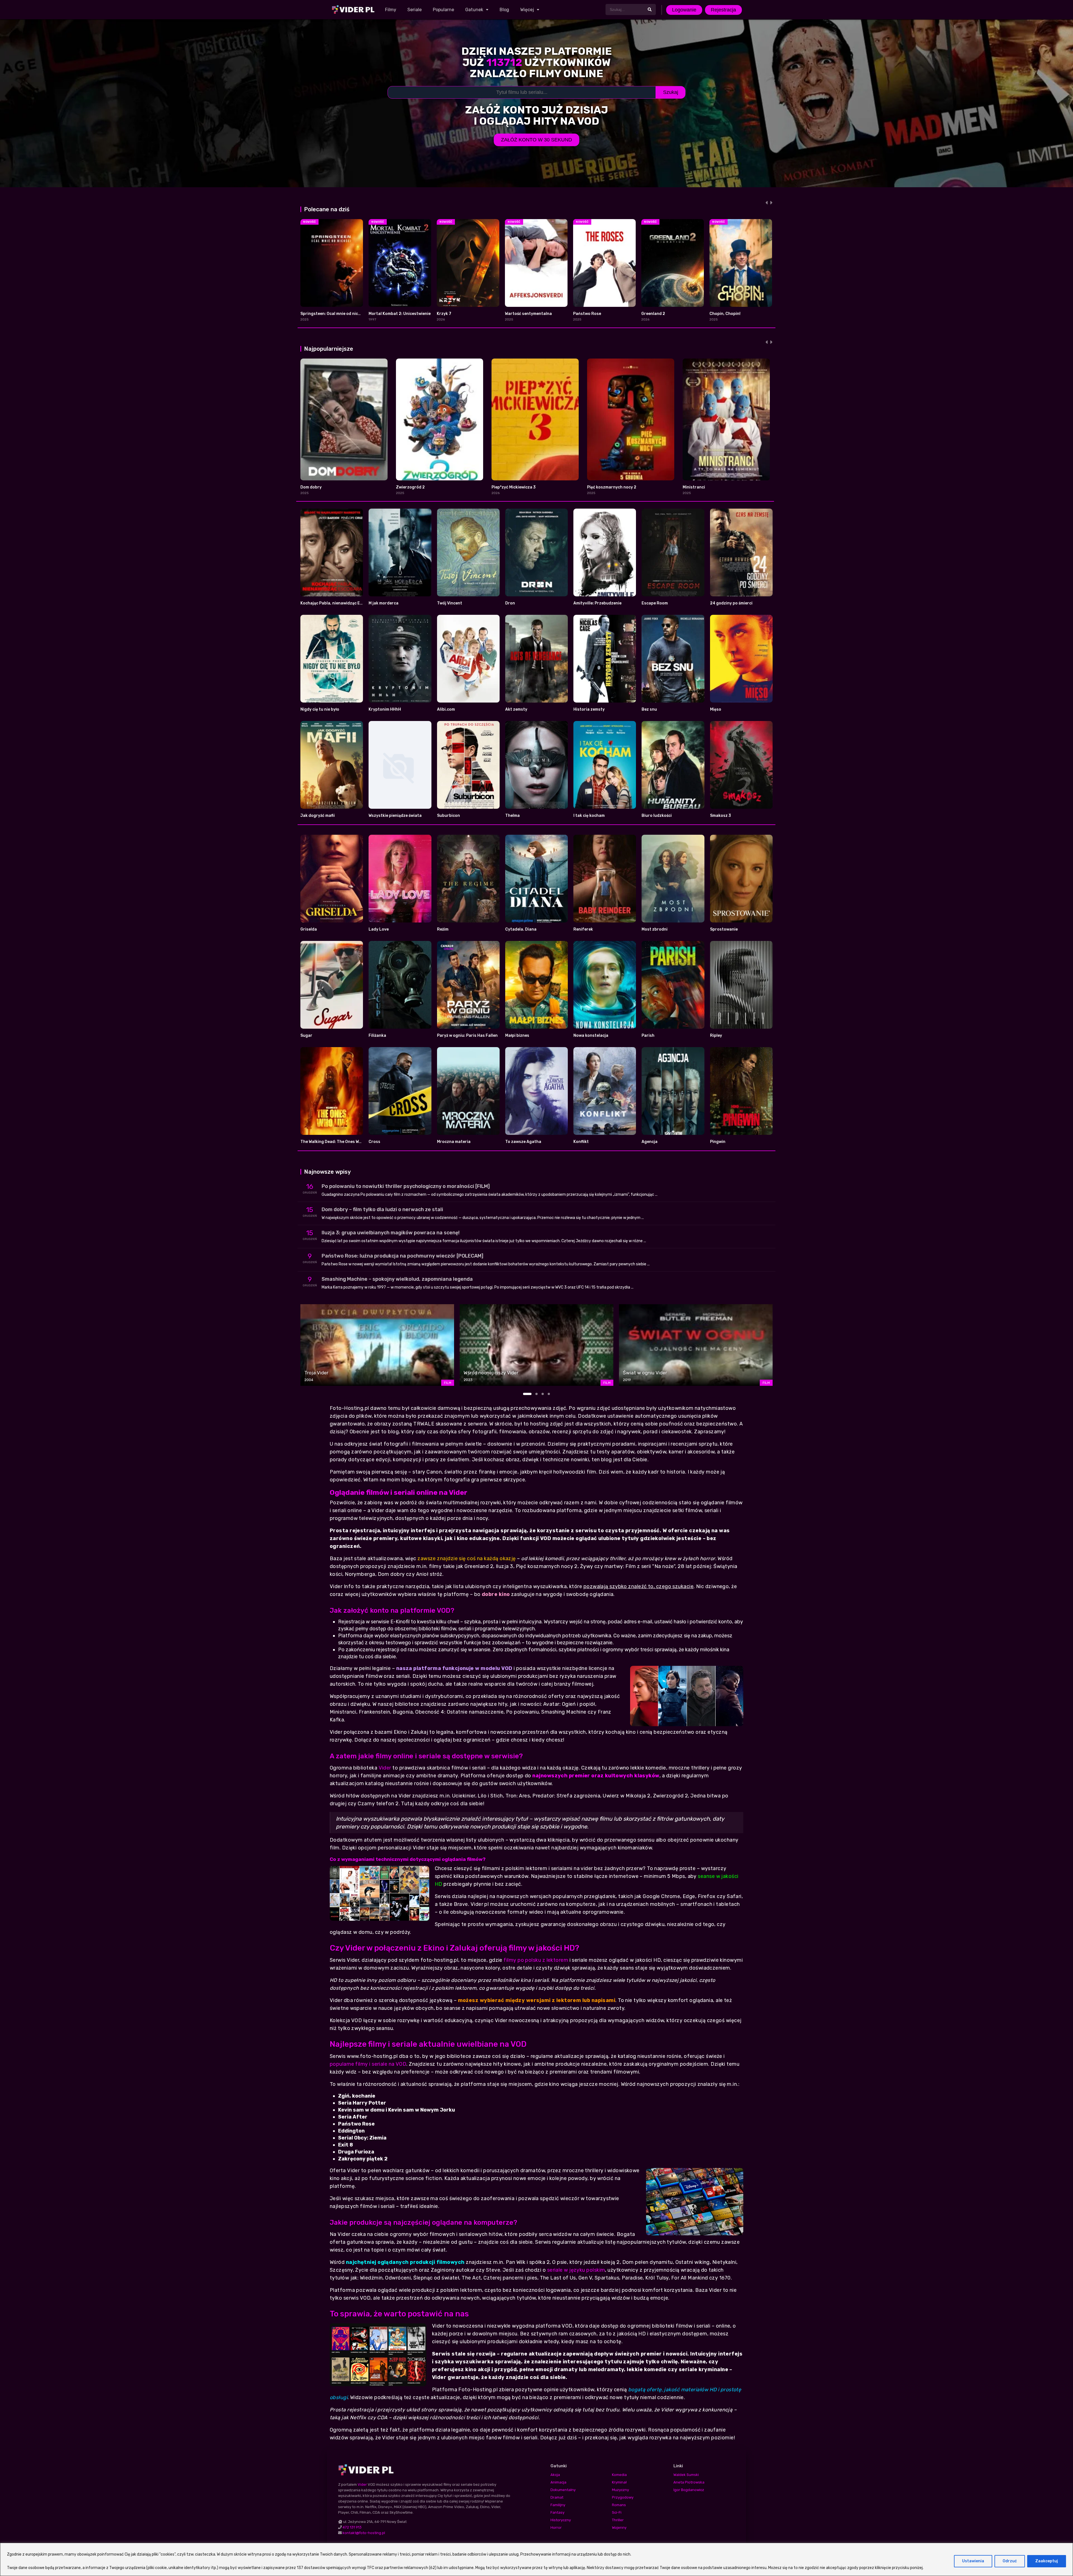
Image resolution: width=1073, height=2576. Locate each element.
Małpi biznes (517, 1036)
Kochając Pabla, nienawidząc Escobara (338, 603)
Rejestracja (723, 10)
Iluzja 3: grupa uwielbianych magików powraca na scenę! (391, 1233)
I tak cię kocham (589, 816)
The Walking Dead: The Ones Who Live (337, 1142)
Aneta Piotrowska (689, 2482)
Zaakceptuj (1047, 2561)
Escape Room (655, 603)
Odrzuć (1010, 2561)
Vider (385, 1768)
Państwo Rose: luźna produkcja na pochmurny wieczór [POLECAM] (403, 1256)
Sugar (306, 1036)
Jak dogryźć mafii (318, 816)
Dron (510, 603)
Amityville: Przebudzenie (597, 603)
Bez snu (649, 709)
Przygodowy (623, 2497)
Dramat (557, 2497)
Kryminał (619, 2482)
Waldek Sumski (686, 2475)
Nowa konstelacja (591, 1036)
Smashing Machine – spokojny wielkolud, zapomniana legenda (397, 1279)
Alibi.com (446, 709)
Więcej (527, 10)
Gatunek (474, 10)
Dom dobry (311, 487)
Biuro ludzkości (657, 816)
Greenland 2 (653, 314)
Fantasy (557, 2512)
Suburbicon (448, 816)
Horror (556, 2528)
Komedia (619, 2475)
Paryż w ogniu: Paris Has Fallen (467, 1036)
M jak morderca (384, 603)
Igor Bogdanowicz (689, 2490)
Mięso (716, 709)
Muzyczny (620, 2490)
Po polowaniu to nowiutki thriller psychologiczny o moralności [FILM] (406, 1186)
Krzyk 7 (444, 314)
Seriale (415, 10)
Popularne (443, 10)
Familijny (558, 2505)
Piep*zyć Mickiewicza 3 (514, 487)
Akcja (555, 2475)
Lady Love (379, 929)
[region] (536, 2559)
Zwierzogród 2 (410, 487)
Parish (648, 1036)
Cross (374, 1142)
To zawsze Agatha (523, 1142)
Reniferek (583, 929)
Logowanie (684, 10)
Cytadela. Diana (521, 929)
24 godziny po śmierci (731, 603)
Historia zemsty (589, 709)
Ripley (716, 1036)
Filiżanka (377, 1036)
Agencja (650, 1142)
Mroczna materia (454, 1142)
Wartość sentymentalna (528, 314)
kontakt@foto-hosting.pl (364, 2533)
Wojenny (619, 2528)
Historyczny (561, 2520)
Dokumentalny (563, 2490)
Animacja (558, 2482)
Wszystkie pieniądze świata (395, 816)
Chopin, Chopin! (725, 314)
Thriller (618, 2520)
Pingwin (718, 1142)
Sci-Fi (617, 2512)
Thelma (512, 816)
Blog (504, 10)
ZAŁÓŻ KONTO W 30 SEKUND (536, 140)
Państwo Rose (587, 314)
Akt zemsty (516, 709)
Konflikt (581, 1142)
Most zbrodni (655, 929)
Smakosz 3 (721, 816)
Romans (619, 2505)
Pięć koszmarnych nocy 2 (612, 487)
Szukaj (671, 92)
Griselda (309, 929)
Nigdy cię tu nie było (320, 709)
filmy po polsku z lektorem (536, 1960)
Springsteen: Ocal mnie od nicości (333, 314)
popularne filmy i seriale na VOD (368, 2064)
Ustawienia (973, 2561)
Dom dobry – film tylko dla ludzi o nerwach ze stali (382, 1209)
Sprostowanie (724, 929)
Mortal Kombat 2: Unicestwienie (400, 314)
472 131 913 (352, 2527)
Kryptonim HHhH (385, 709)
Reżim (443, 929)
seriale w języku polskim (576, 2270)
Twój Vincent (450, 603)
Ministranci (694, 487)
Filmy (391, 10)
